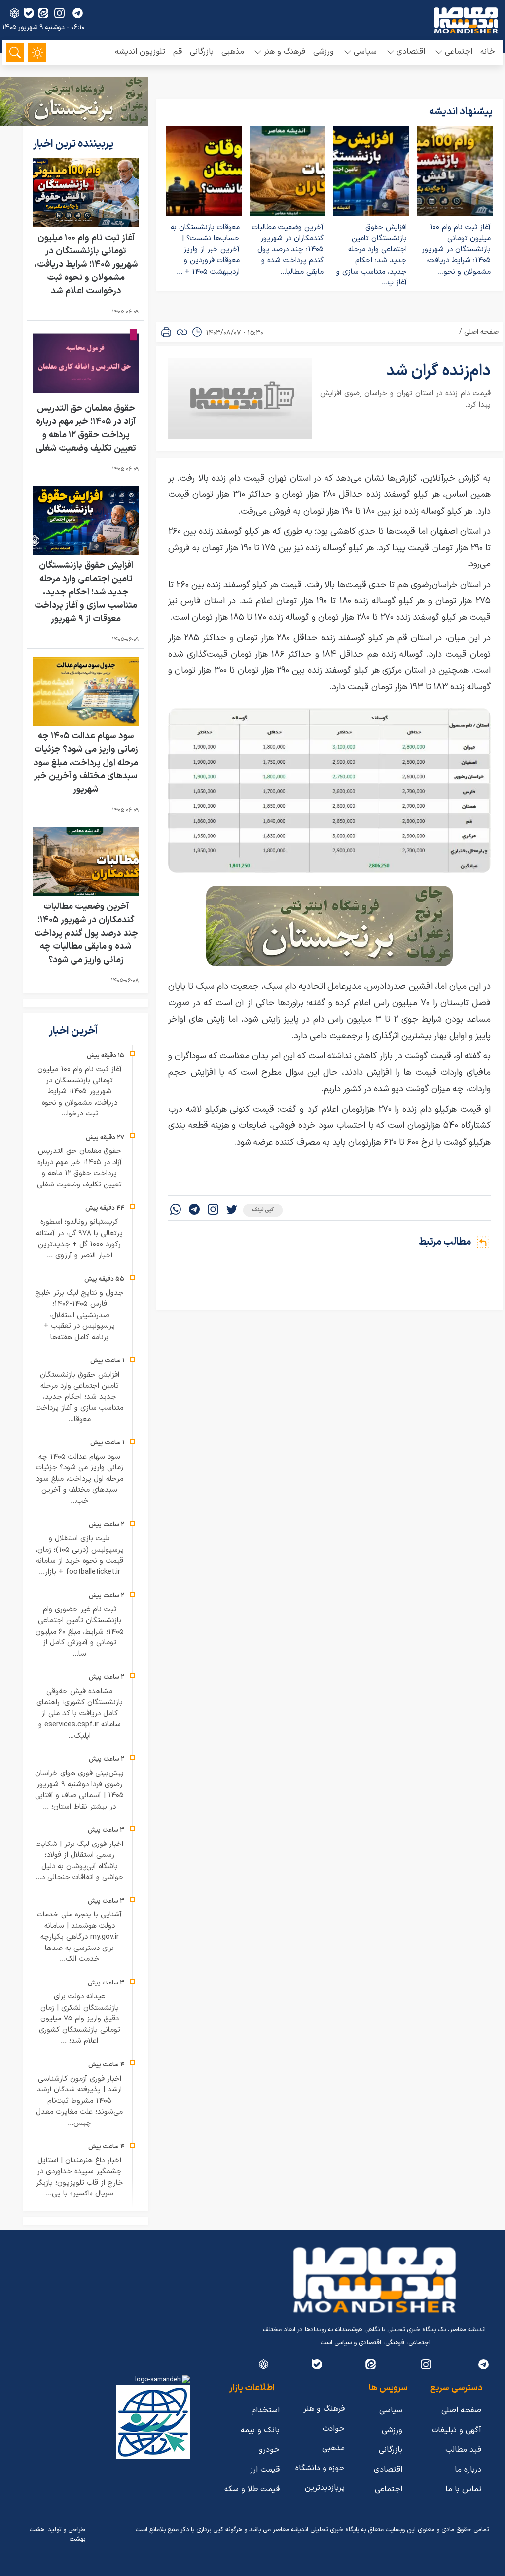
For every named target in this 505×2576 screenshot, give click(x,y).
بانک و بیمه (260, 2430)
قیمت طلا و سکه (252, 2489)
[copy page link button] (182, 332)
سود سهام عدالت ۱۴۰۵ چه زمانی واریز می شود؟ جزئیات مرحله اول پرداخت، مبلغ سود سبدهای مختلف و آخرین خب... (80, 1479)
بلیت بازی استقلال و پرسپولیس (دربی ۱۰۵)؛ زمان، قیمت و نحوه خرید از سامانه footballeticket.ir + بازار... (80, 1555)
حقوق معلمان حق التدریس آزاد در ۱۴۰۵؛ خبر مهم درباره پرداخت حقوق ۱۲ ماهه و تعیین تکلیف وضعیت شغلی (86, 428)
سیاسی (391, 2410)
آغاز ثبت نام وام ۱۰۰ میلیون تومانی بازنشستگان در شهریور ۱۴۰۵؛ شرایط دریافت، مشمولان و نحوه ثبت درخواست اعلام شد (86, 264)
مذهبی (233, 52)
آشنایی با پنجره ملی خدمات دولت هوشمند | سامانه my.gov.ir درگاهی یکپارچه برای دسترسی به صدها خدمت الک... (79, 1937)
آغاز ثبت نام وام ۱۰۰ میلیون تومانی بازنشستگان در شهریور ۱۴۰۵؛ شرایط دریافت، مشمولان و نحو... (456, 250)
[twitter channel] (484, 2364)
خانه (488, 52)
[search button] (15, 52)
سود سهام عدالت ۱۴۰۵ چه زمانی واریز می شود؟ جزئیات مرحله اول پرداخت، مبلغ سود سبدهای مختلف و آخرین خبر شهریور (86, 763)
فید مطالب (463, 2450)
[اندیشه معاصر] (466, 20)
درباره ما (468, 2470)
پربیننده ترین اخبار (74, 144)
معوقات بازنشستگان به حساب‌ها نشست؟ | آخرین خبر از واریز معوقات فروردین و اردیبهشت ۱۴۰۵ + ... (205, 250)
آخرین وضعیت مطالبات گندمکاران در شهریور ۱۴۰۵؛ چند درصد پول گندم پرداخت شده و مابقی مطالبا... (288, 250)
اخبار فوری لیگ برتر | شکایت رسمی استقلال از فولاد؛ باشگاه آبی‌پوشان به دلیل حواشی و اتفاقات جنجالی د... (80, 1861)
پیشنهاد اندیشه (461, 112)
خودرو (269, 2450)
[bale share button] (29, 13)
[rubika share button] (15, 13)
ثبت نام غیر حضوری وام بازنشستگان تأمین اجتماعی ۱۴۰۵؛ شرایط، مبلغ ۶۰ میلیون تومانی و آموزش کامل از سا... (80, 1632)
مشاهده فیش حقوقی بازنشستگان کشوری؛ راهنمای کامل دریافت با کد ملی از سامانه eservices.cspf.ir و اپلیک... (80, 1714)
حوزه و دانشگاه (320, 2468)
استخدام (266, 2410)
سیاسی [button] (365, 52)
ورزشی (324, 52)
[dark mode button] (37, 52)
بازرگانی (202, 52)
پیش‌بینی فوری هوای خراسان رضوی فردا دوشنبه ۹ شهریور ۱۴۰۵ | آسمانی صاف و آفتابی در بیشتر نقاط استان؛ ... (79, 1790)
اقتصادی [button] (411, 52)
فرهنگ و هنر (324, 2409)
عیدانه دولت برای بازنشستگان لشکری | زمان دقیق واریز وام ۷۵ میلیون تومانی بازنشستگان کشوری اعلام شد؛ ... (80, 2019)
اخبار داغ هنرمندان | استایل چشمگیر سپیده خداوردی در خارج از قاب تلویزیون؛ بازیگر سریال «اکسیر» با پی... (80, 2177)
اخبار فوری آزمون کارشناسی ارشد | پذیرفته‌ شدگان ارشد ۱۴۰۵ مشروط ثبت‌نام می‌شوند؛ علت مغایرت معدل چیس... (79, 2101)
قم (178, 52)
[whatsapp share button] (176, 1210)
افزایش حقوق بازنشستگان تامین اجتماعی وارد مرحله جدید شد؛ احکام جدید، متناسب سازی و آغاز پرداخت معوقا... (79, 1397)
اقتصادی (388, 2470)
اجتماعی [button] (459, 52)
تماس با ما (463, 2489)
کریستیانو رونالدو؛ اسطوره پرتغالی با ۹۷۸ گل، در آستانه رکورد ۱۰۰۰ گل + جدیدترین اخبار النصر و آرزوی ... (79, 1239)
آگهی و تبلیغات (456, 2430)
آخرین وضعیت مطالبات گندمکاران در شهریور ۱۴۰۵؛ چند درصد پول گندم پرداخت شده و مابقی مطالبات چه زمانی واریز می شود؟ (86, 933)
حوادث (334, 2429)
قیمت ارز (265, 2470)
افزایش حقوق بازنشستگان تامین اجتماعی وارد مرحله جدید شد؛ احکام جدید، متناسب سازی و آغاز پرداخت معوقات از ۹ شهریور (86, 592)
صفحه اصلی (481, 332)
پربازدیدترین (325, 2488)
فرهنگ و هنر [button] (285, 52)
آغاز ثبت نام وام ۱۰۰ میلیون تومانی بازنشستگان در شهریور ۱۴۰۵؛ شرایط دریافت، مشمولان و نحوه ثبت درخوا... (80, 1092)
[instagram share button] (59, 13)
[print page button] (166, 332)
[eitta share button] (43, 13)
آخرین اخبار (74, 1031)
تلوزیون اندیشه (140, 52)
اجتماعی (389, 2489)
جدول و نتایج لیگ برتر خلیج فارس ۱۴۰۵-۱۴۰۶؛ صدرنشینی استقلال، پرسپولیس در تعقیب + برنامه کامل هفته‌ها (79, 1315)
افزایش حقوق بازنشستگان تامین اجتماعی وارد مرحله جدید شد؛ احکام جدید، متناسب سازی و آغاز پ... (372, 255)
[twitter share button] (232, 1210)
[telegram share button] (78, 13)
